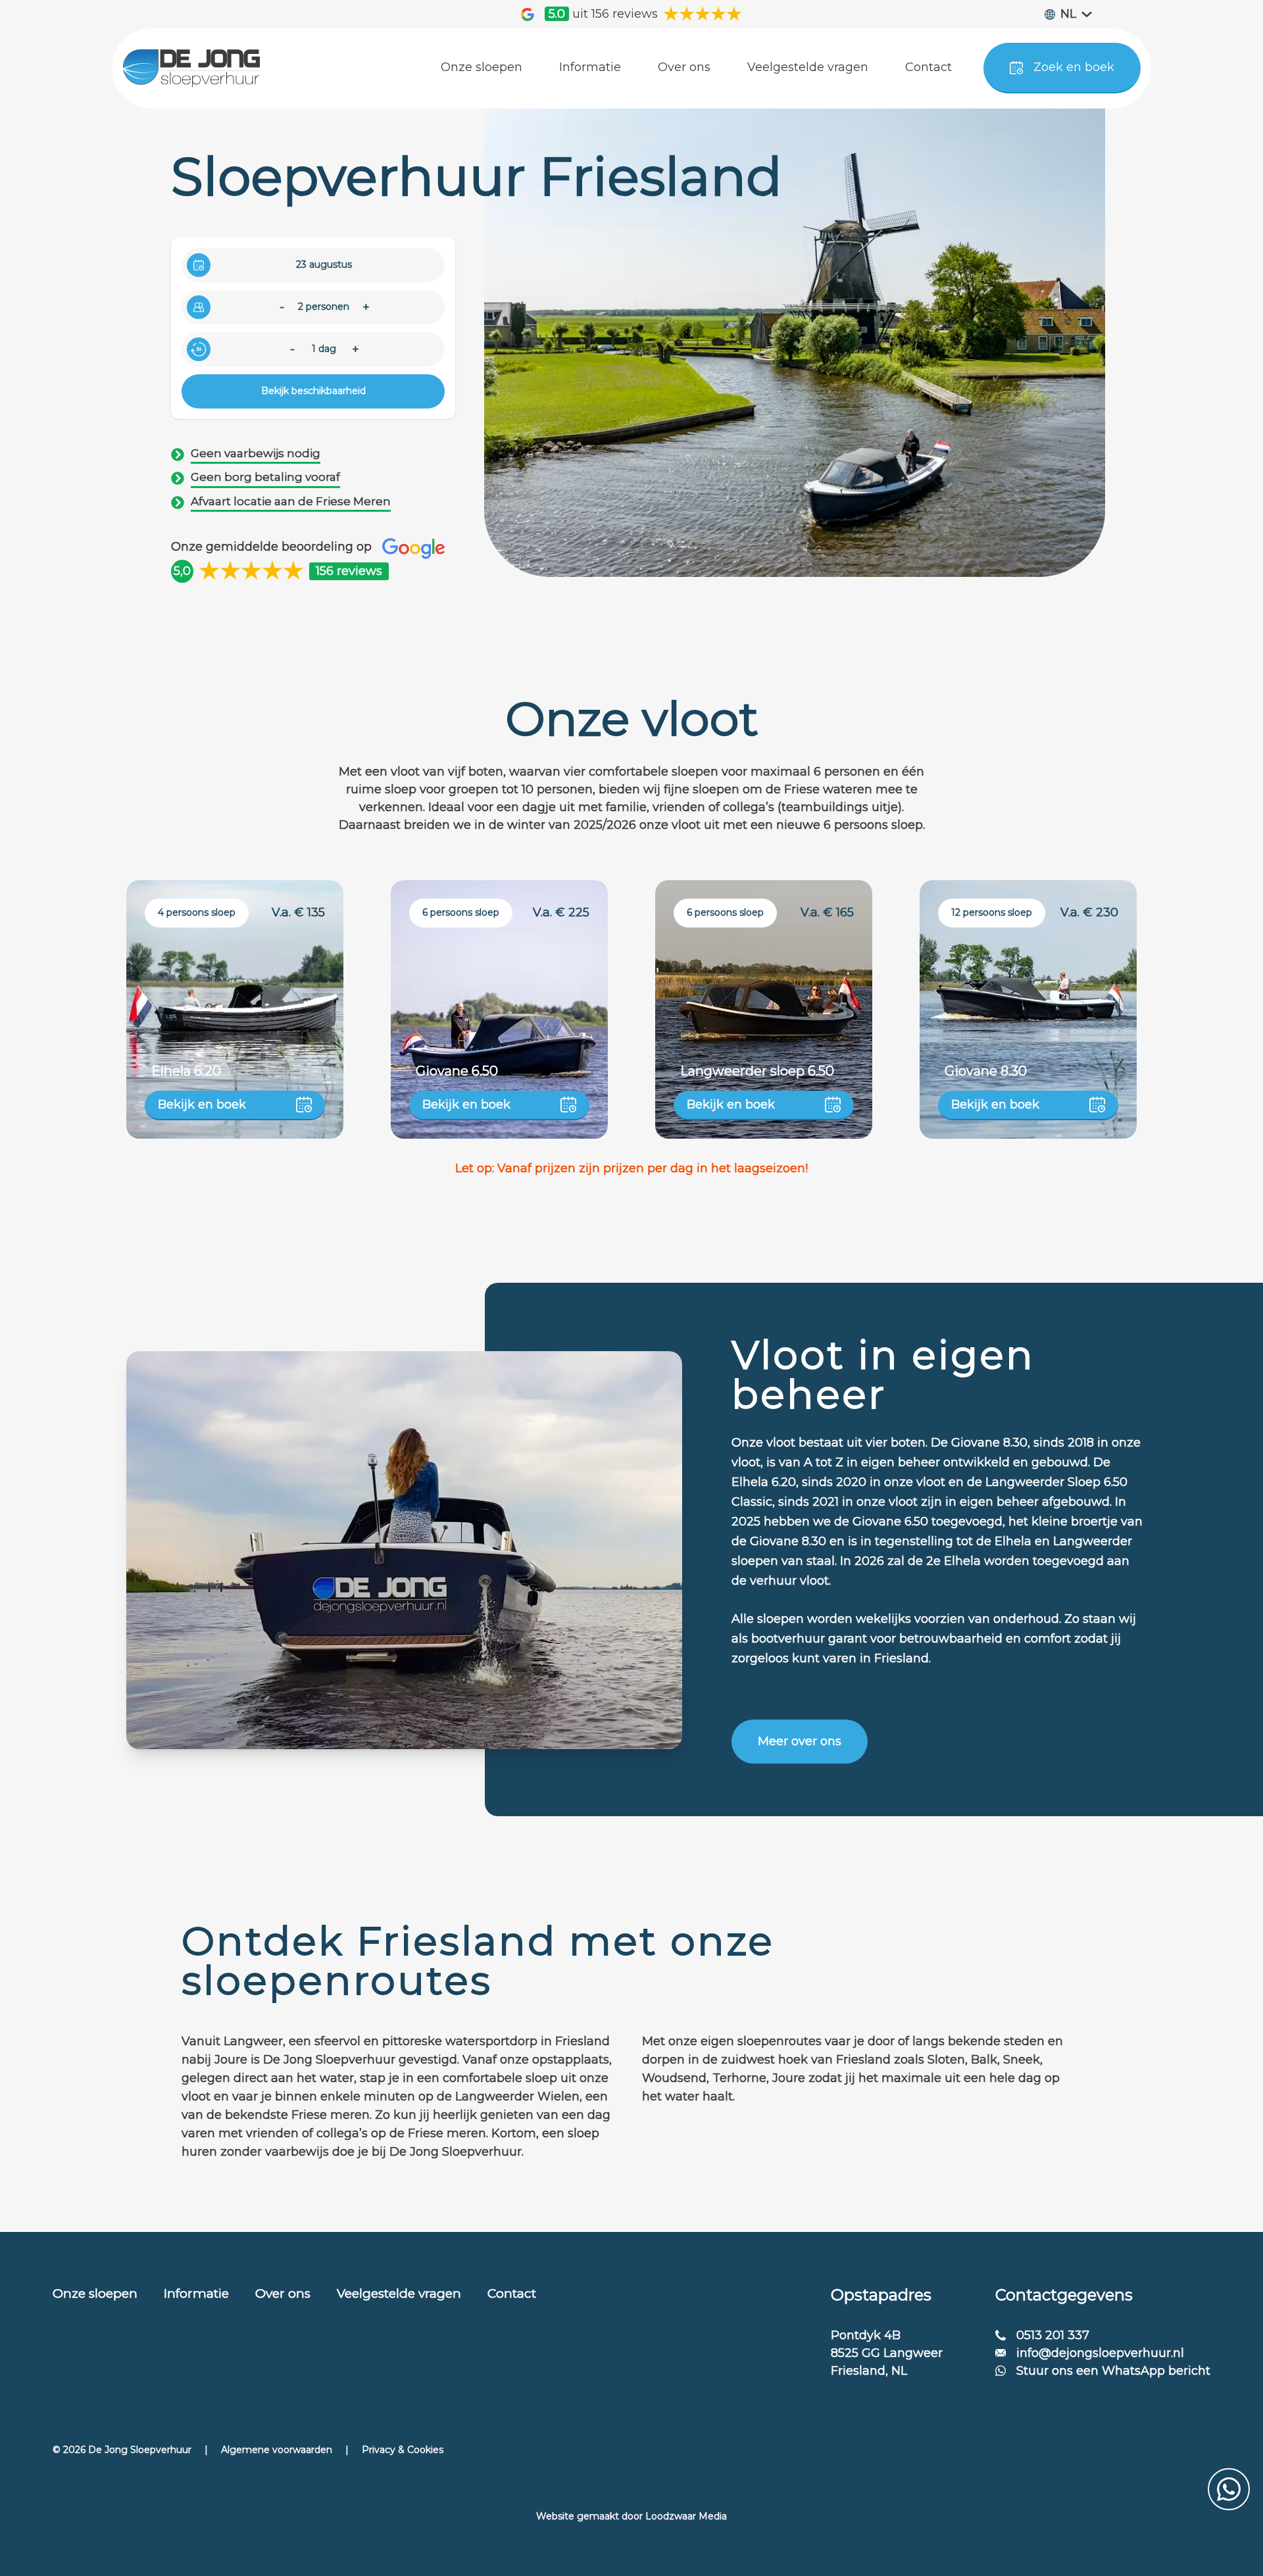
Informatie (196, 2293)
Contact (512, 2293)
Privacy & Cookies (403, 2450)
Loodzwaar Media (686, 2516)
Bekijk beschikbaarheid (313, 391)
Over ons (283, 2293)
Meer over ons (800, 1741)
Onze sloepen (95, 2293)
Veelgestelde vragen (399, 2293)
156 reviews (349, 571)
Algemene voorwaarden (277, 2450)
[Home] (191, 68)
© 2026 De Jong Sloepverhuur (122, 2450)
